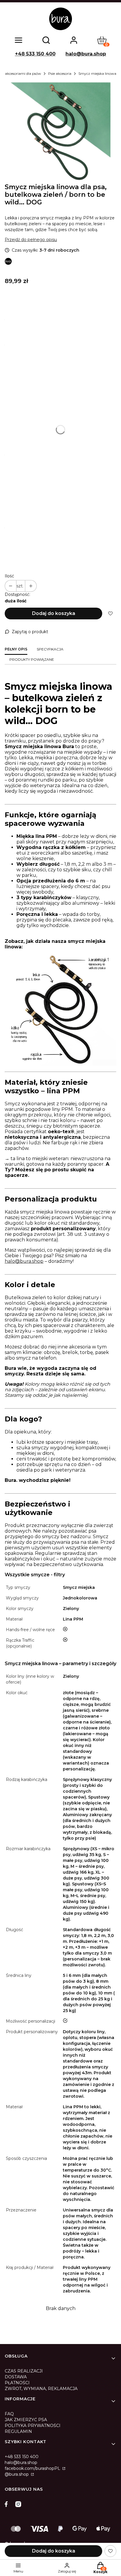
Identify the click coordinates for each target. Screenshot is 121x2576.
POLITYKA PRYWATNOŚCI (33, 2426)
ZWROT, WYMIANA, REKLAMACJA (41, 2389)
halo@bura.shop (86, 54)
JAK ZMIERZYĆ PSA (26, 2420)
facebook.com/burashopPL (33, 2468)
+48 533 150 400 (35, 54)
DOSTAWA (16, 2377)
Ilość (9, 576)
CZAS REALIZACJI (24, 2371)
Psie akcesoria (60, 73)
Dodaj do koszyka (54, 613)
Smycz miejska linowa (97, 73)
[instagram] (18, 2504)
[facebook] (8, 2504)
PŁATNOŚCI (17, 2383)
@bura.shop (17, 2474)
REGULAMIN (18, 2431)
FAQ (9, 2414)
